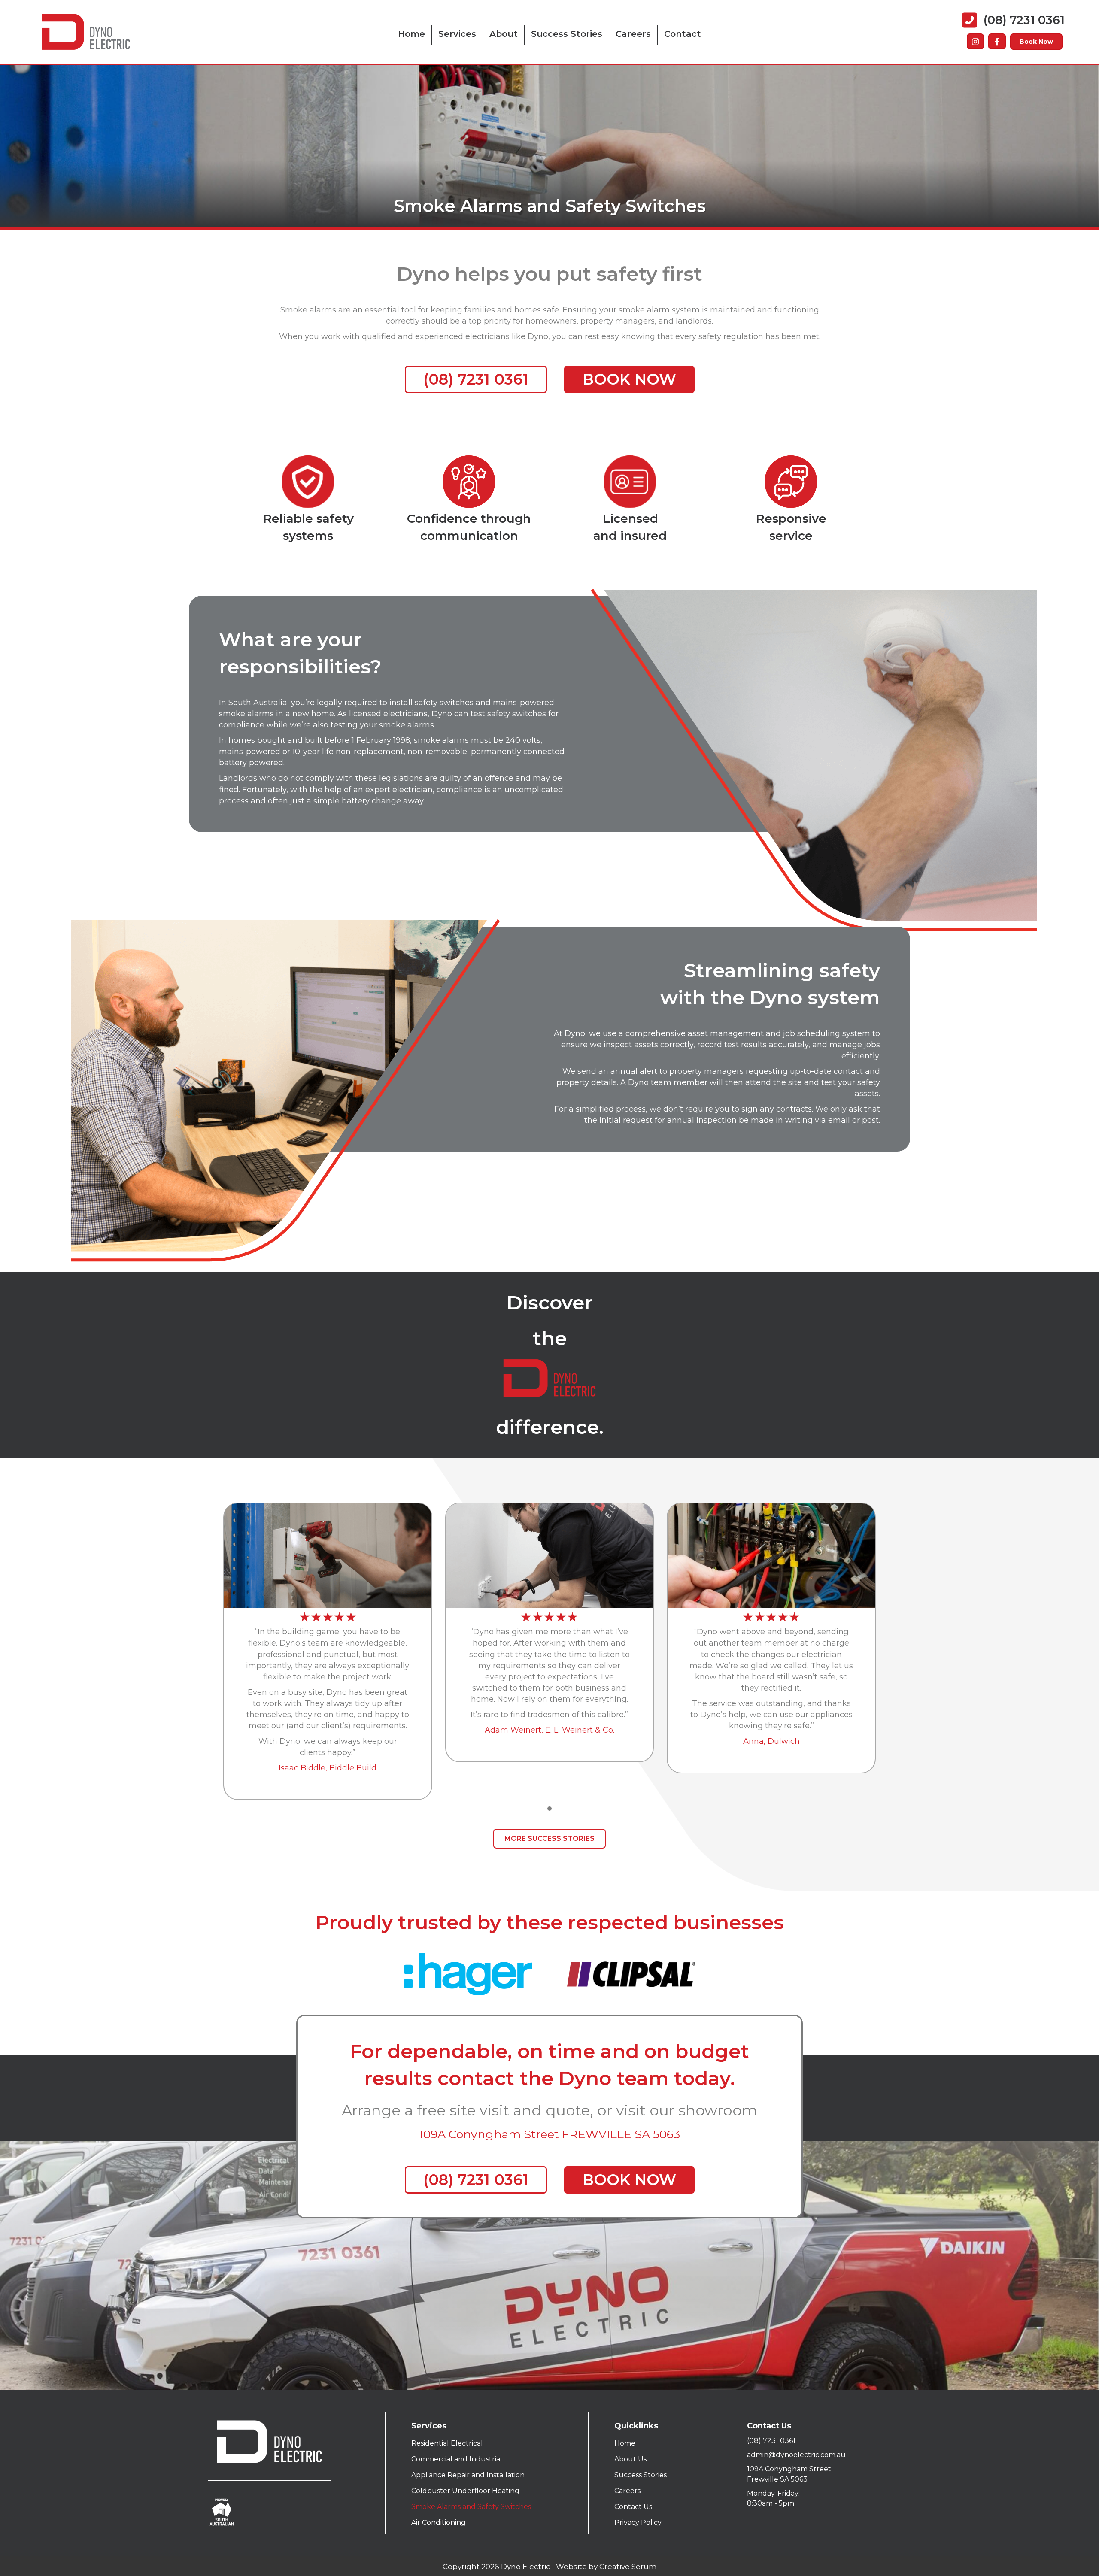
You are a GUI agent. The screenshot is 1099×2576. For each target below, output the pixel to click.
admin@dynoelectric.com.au (796, 2455)
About (504, 34)
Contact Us (633, 2507)
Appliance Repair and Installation (468, 2475)
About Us (630, 2459)
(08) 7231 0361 (771, 2441)
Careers (633, 34)
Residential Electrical (447, 2443)
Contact (683, 34)
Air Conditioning (439, 2523)
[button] (549, 1809)
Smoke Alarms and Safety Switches (471, 2507)
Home (411, 34)
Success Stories (567, 34)
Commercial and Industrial (457, 2459)
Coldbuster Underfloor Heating (465, 2491)
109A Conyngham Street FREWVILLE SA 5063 (549, 2134)
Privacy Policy (638, 2523)
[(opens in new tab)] (468, 1974)
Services (457, 34)
